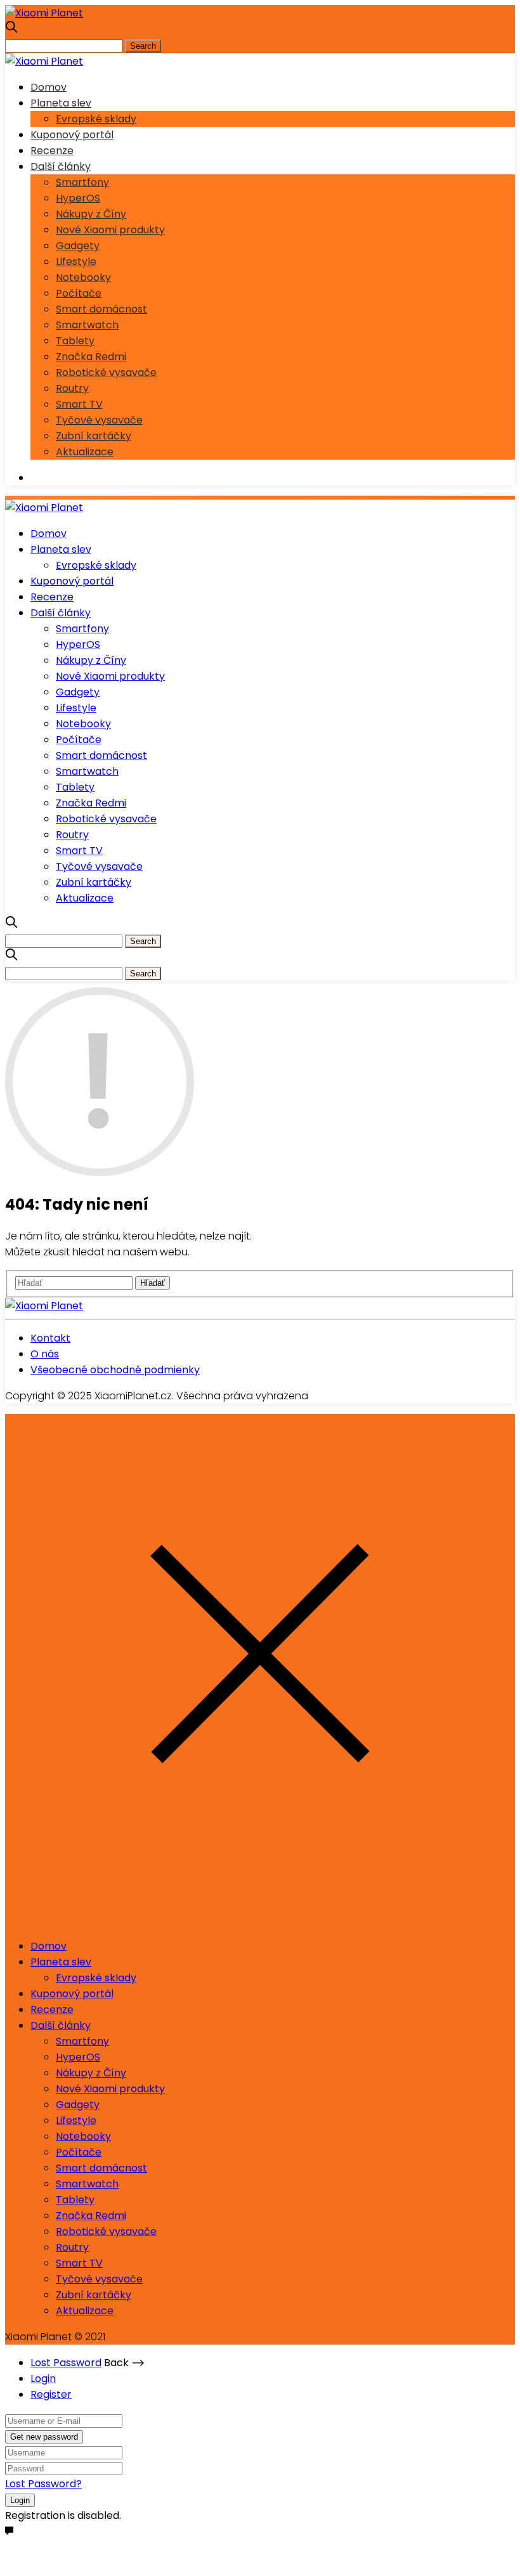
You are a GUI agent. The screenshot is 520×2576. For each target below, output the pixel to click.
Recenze (52, 151)
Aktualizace (85, 452)
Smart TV (79, 404)
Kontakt (50, 1338)
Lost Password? (43, 2484)
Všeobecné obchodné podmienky (115, 1370)
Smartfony (82, 182)
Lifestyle (76, 262)
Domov (49, 87)
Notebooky (83, 277)
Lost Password (66, 2363)
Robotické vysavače (106, 372)
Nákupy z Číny (91, 214)
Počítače (79, 293)
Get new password (44, 2437)
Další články (61, 166)
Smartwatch (87, 325)
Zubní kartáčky (94, 436)
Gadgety (78, 246)
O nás (45, 1354)
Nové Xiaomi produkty (110, 230)
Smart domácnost (101, 309)
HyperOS (78, 198)
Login (43, 2379)
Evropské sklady (96, 119)
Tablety (75, 341)
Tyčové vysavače (99, 420)
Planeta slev (61, 103)
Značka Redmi (91, 357)
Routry (72, 388)
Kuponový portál (72, 135)
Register (51, 2394)
